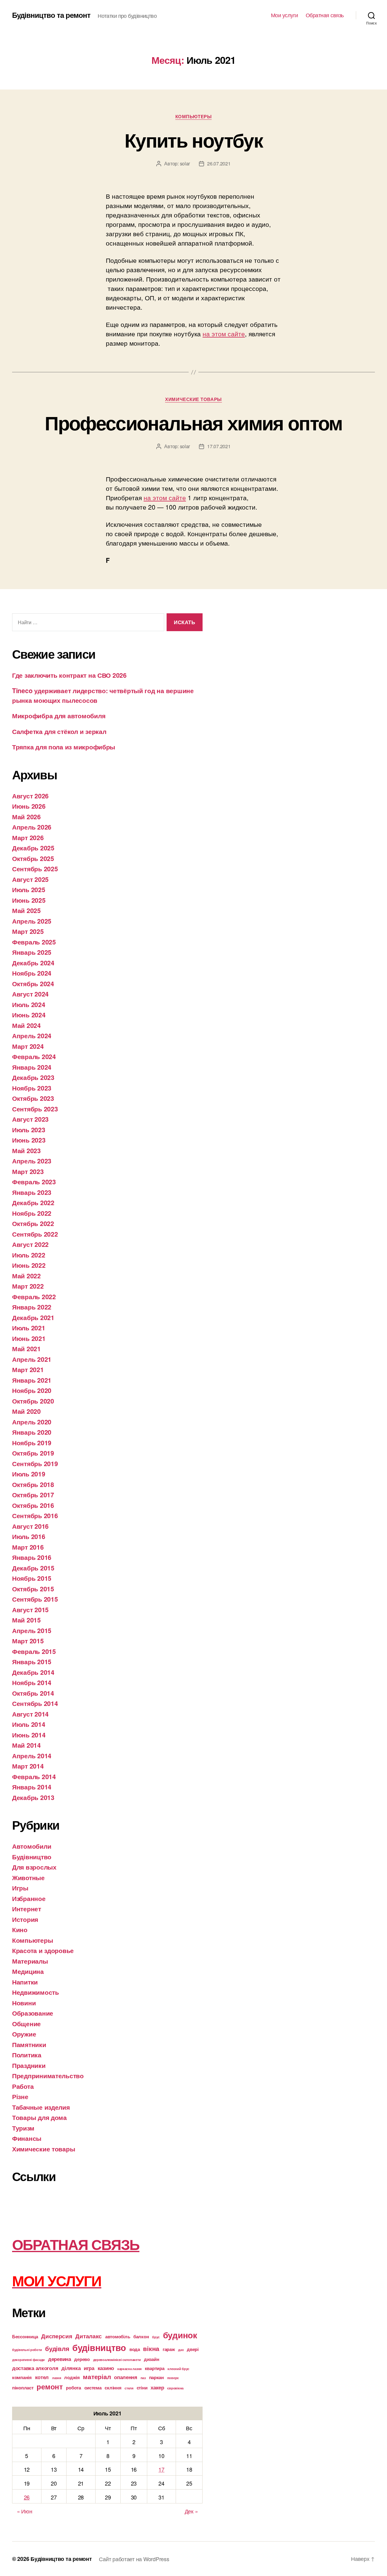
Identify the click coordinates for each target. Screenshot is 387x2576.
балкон (141, 2336)
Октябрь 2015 (33, 1589)
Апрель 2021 (32, 1359)
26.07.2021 (219, 163)
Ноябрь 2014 (32, 1682)
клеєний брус (178, 2369)
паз (143, 2378)
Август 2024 (30, 994)
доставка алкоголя (35, 2368)
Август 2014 (30, 1714)
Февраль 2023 (34, 1182)
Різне (20, 2096)
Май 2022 (26, 1276)
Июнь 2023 (29, 1140)
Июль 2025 (29, 889)
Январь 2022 (32, 1307)
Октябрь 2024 (33, 983)
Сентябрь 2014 (35, 1703)
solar (185, 163)
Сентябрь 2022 (35, 1234)
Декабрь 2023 (33, 1077)
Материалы (30, 1961)
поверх (173, 2378)
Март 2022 (28, 1286)
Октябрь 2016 (33, 1505)
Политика (27, 2055)
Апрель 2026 (32, 827)
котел (42, 2377)
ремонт (50, 2386)
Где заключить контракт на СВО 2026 (69, 675)
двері (193, 2349)
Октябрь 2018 (33, 1484)
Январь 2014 (32, 1787)
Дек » (191, 2511)
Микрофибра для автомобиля (59, 716)
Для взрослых (34, 1867)
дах (181, 2350)
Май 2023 (26, 1150)
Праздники (29, 2065)
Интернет (27, 1909)
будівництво (99, 2347)
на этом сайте (224, 334)
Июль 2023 (29, 1130)
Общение (26, 2023)
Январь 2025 (32, 952)
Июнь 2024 (29, 1015)
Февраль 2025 (34, 942)
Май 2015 (26, 1620)
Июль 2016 (29, 1536)
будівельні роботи (27, 2350)
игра (89, 2368)
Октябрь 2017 (33, 1495)
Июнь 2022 (29, 1265)
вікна (151, 2348)
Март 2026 (28, 837)
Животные (28, 1877)
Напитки (25, 1982)
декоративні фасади (28, 2360)
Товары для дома (39, 2117)
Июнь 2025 (29, 900)
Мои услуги (285, 15)
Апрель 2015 (32, 1630)
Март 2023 (28, 1171)
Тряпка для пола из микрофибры (64, 747)
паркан (156, 2377)
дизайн (151, 2359)
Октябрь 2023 (33, 1098)
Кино (20, 1929)
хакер (157, 2387)
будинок (180, 2335)
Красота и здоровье (43, 1950)
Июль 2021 (29, 1328)
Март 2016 (28, 1547)
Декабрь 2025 (33, 848)
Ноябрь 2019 (32, 1443)
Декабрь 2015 (33, 1568)
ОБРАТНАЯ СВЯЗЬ (76, 2244)
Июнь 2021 (29, 1338)
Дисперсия (57, 2336)
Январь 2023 (32, 1192)
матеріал (97, 2377)
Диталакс (89, 2336)
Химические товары (193, 399)
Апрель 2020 (32, 1422)
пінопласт (23, 2388)
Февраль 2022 (34, 1296)
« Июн (25, 2511)
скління (113, 2388)
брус (156, 2337)
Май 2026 (26, 817)
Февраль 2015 (34, 1651)
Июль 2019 (29, 1474)
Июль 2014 (29, 1724)
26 (27, 2497)
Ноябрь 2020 (32, 1390)
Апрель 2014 (32, 1756)
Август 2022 (30, 1244)
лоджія (72, 2377)
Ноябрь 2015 (32, 1578)
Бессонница (25, 2336)
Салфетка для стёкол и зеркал (59, 731)
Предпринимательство (48, 2075)
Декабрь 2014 (33, 1672)
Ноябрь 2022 (32, 1213)
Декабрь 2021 (33, 1317)
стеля (129, 2388)
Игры (20, 1888)
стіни (142, 2388)
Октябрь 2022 (33, 1223)
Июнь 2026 (29, 806)
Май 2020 (26, 1411)
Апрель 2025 (32, 921)
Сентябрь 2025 (35, 869)
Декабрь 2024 (33, 963)
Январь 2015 (32, 1661)
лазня (57, 2378)
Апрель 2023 (32, 1161)
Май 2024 (26, 1025)
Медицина (28, 1971)
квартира (155, 2368)
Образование (33, 2013)
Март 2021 (28, 1369)
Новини (24, 2003)
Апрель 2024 (32, 1035)
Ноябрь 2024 (32, 973)
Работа (23, 2086)
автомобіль (118, 2336)
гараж (169, 2349)
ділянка (71, 2368)
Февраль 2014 (34, 1776)
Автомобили (32, 1846)
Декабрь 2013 (33, 1797)
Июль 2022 (29, 1255)
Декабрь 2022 (33, 1202)
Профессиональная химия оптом (193, 422)
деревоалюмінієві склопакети (117, 2360)
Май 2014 (26, 1745)
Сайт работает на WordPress (134, 2559)
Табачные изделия (41, 2107)
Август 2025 (30, 879)
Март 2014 (28, 1766)
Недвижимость (36, 1992)
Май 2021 (26, 1348)
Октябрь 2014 (33, 1693)
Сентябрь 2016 (35, 1515)
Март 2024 (28, 1046)
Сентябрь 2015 (35, 1599)
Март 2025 (28, 931)
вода (135, 2349)
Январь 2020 (32, 1432)
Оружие (24, 2034)
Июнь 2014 (29, 1735)
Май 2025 (26, 910)
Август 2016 (30, 1526)
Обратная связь (325, 15)
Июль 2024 (29, 1004)
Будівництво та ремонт (51, 15)
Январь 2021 (32, 1380)
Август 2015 (30, 1609)
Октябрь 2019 (33, 1453)
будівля (57, 2348)
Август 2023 (30, 1119)
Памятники (29, 2044)
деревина (60, 2359)
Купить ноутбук (193, 140)
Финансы (27, 2138)
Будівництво (32, 1857)
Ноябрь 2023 (32, 1088)
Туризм (23, 2128)
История (25, 1919)
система (93, 2388)
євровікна (175, 2388)
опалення (126, 2377)
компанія (22, 2377)
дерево (82, 2359)
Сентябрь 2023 (35, 1109)
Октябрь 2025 (33, 858)
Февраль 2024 (34, 1056)
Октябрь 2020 (33, 1401)
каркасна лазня (129, 2369)
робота (73, 2388)
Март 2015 (28, 1641)
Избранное (29, 1898)
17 (161, 2469)
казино (106, 2368)
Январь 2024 (32, 1067)
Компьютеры (194, 117)
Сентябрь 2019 (35, 1463)
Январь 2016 (32, 1557)
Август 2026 (30, 796)
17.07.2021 (219, 446)
